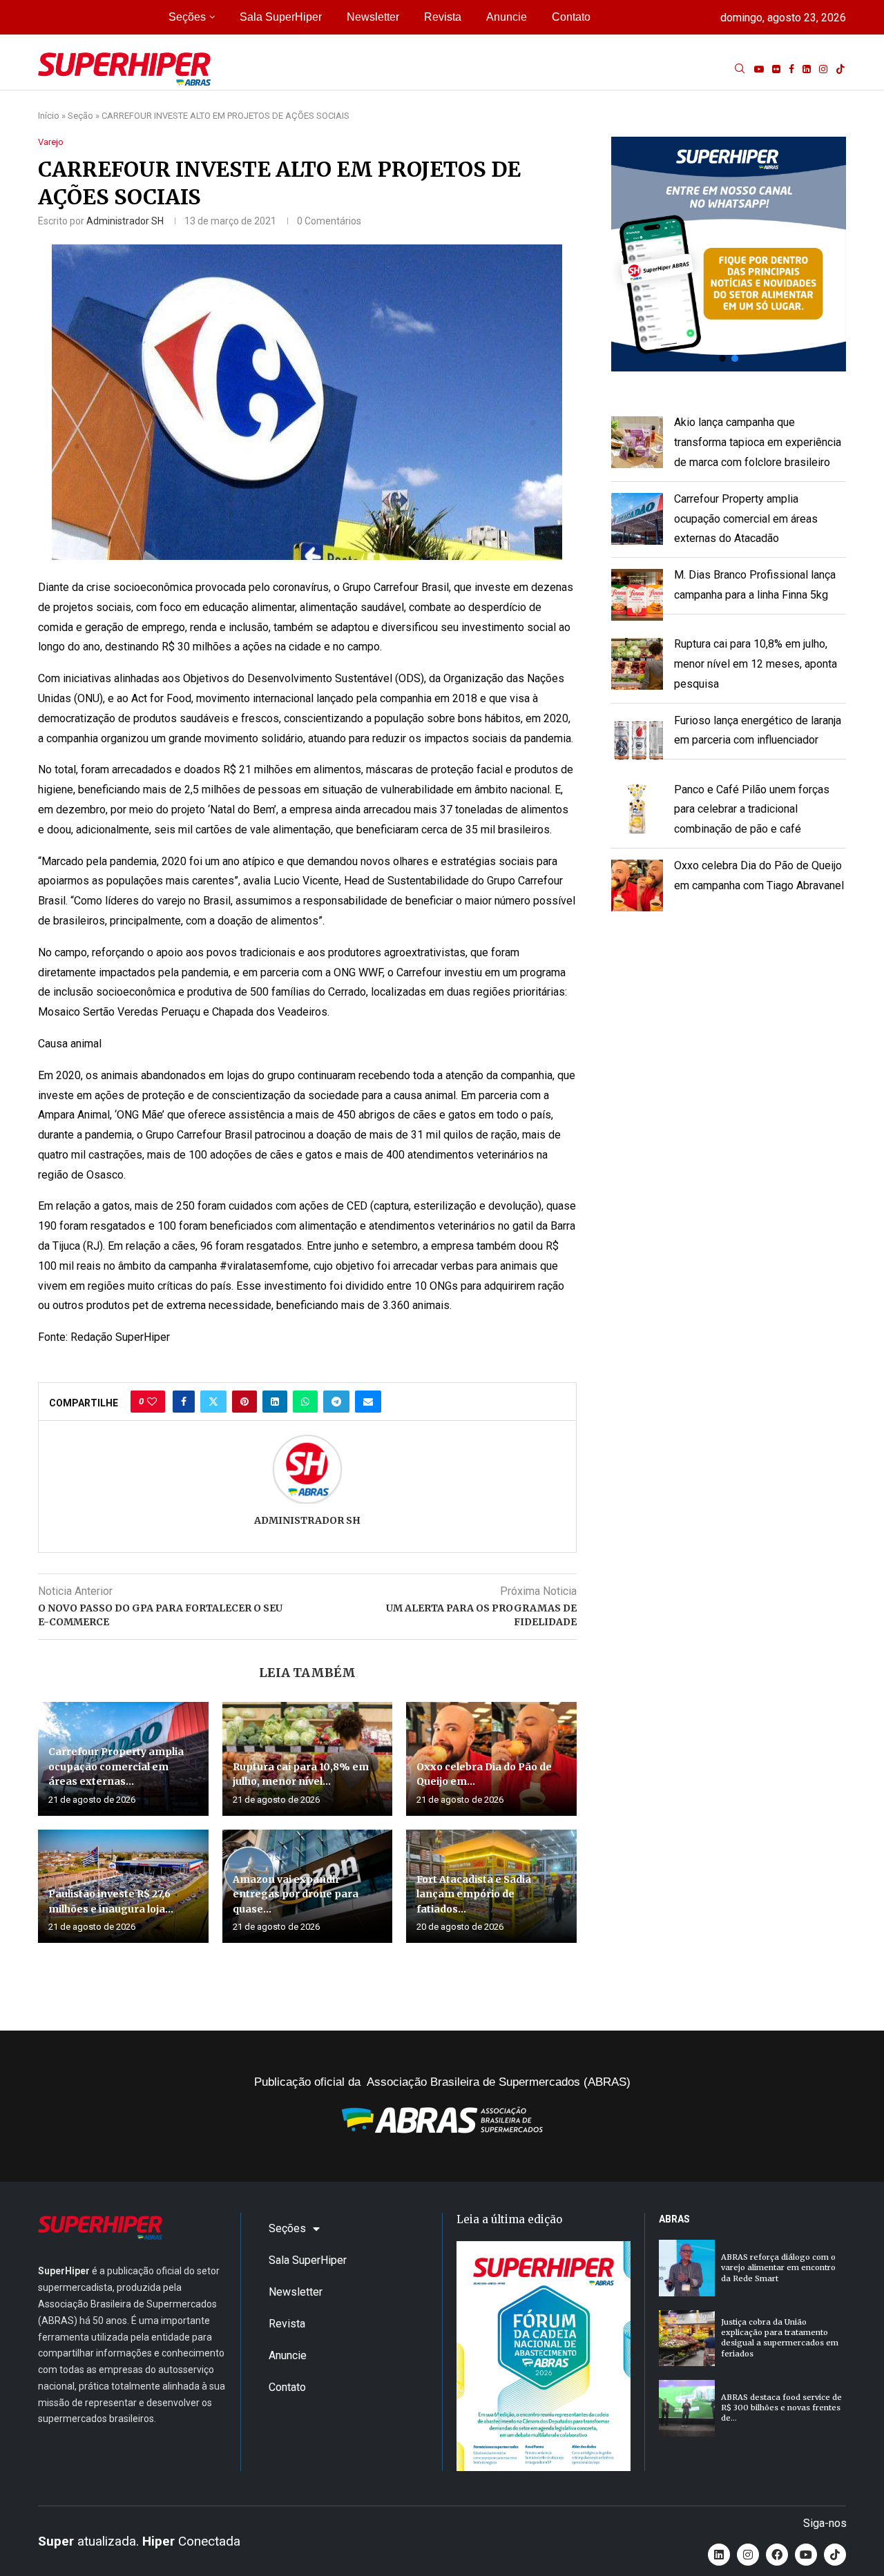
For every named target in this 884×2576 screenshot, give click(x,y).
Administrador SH (125, 221)
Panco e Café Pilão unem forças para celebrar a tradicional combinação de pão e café (752, 810)
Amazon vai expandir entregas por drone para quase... (296, 1894)
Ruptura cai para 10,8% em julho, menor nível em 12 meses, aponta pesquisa (756, 664)
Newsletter (373, 17)
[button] (729, 254)
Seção (80, 116)
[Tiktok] (840, 69)
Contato (571, 17)
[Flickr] (776, 69)
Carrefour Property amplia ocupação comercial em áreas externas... (116, 1766)
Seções (187, 17)
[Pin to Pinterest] (244, 1402)
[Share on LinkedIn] (275, 1402)
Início (49, 116)
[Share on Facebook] (184, 1402)
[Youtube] (759, 69)
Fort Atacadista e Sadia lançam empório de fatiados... (474, 1894)
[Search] (740, 69)
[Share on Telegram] (336, 1402)
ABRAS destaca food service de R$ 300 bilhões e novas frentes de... (781, 2408)
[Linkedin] (807, 69)
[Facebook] (791, 69)
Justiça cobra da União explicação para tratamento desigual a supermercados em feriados (780, 2338)
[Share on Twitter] (213, 1402)
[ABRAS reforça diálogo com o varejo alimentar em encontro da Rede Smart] (687, 2268)
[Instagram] (823, 69)
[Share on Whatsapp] (305, 1402)
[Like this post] (152, 1402)
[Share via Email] (368, 1402)
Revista (443, 17)
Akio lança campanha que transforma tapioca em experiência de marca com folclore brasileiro (758, 442)
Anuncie (507, 17)
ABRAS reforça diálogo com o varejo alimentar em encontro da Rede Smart (778, 2268)
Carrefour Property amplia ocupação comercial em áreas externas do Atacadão (746, 519)
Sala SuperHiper (281, 17)
